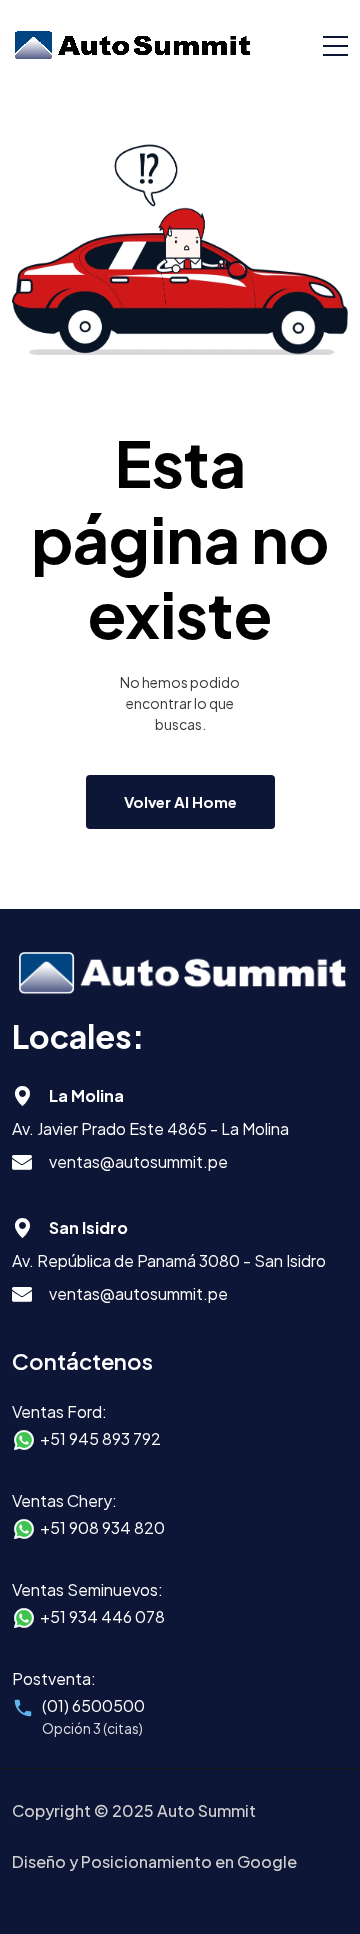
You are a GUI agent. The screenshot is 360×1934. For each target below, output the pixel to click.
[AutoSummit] (132, 44)
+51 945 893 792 (100, 1438)
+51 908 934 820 (102, 1527)
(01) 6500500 (93, 1705)
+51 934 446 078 (102, 1616)
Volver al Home (180, 801)
